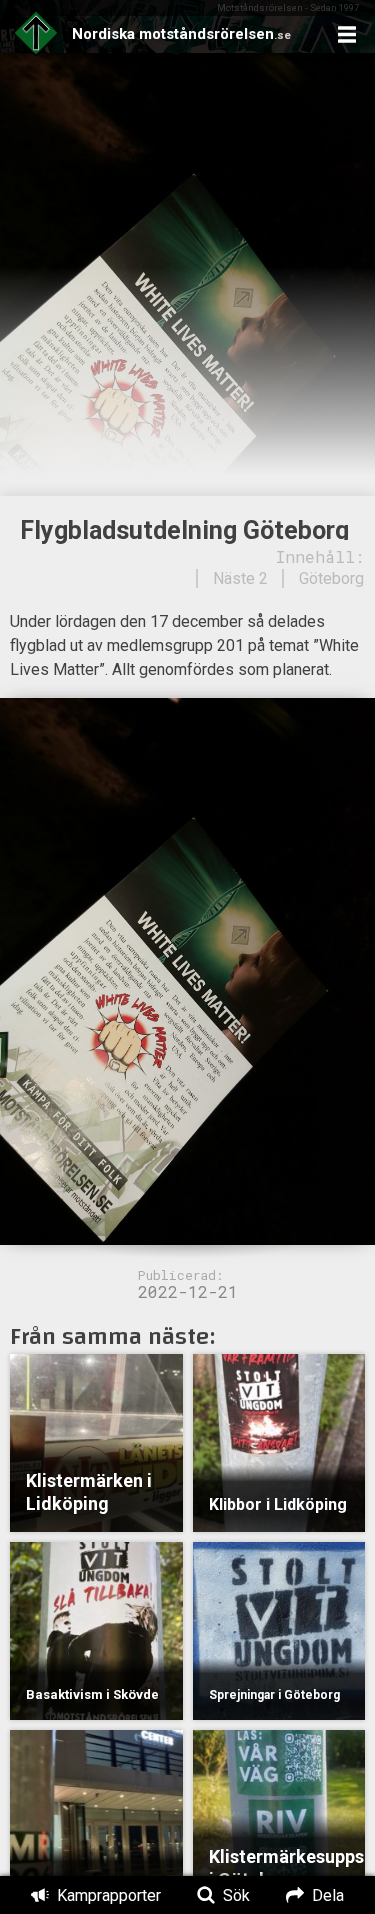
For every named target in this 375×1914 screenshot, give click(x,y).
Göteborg (331, 578)
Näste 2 (240, 578)
